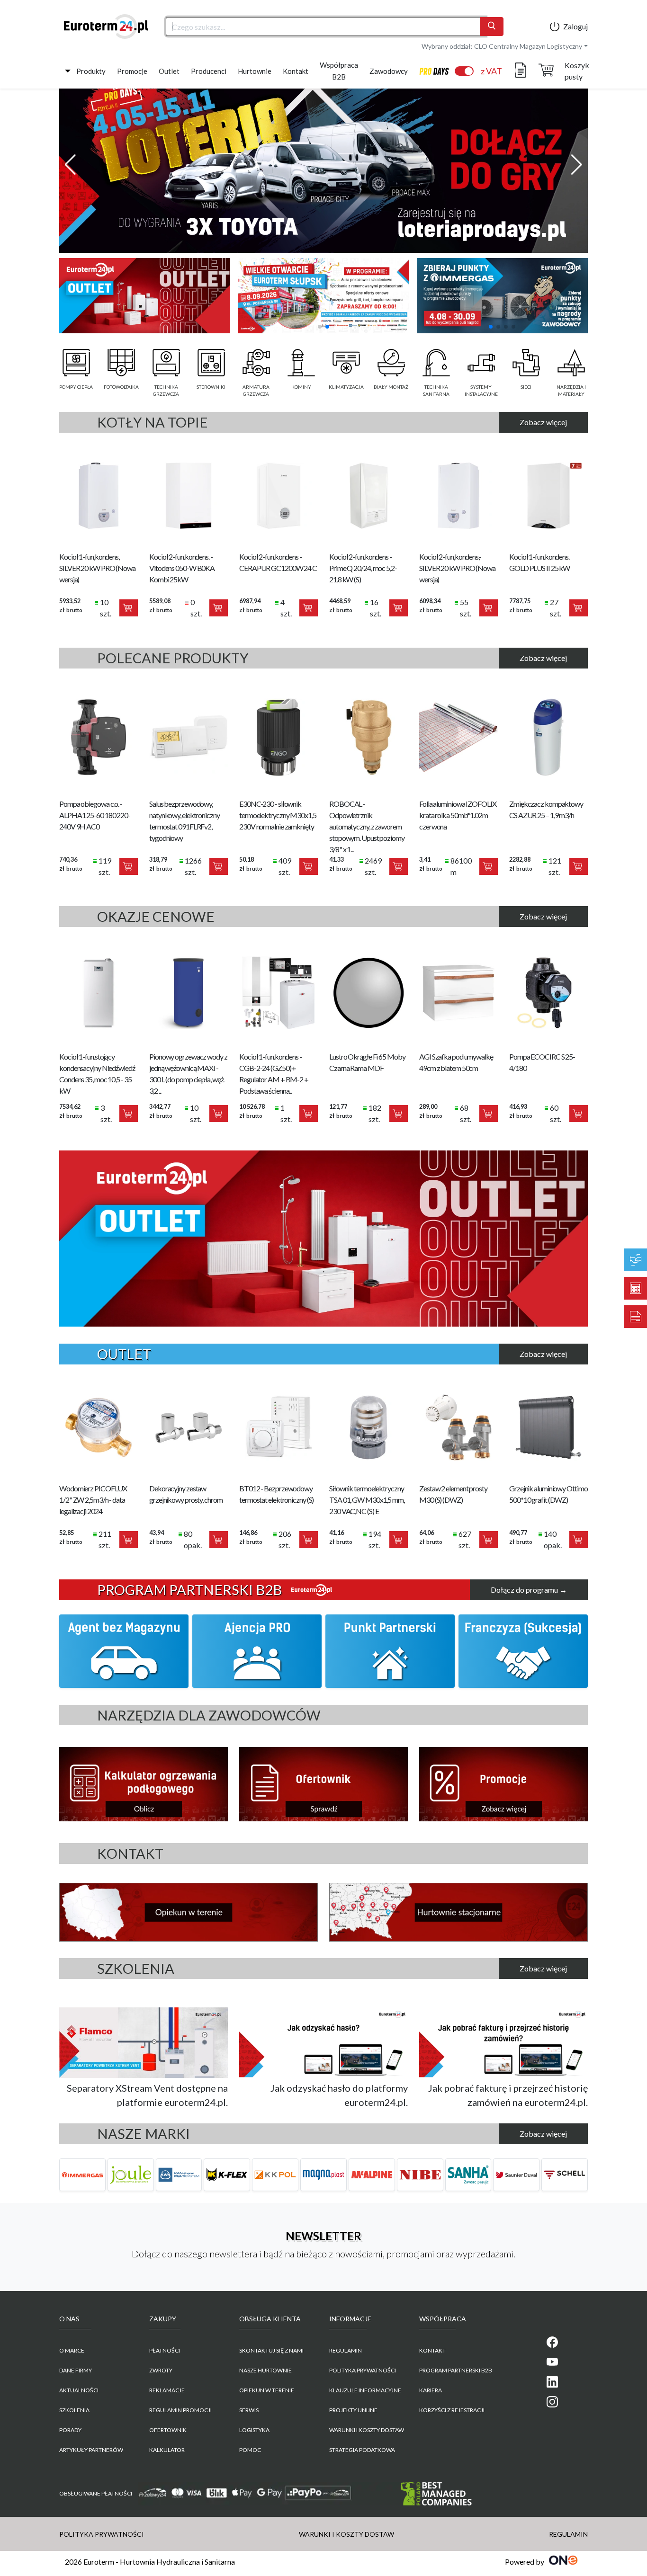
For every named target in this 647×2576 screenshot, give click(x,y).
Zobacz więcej (543, 422)
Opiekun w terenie (267, 2390)
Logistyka (254, 2430)
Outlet (169, 71)
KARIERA (431, 2390)
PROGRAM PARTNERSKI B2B (456, 2370)
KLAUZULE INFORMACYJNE (365, 2390)
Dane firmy (76, 2370)
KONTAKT (432, 2350)
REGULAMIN (346, 2350)
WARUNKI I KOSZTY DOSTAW (367, 2430)
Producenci (209, 71)
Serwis (249, 2410)
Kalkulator (167, 2450)
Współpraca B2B (339, 71)
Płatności (165, 2350)
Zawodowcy (389, 71)
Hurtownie (255, 71)
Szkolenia (74, 2410)
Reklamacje (167, 2390)
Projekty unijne (353, 2410)
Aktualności (79, 2390)
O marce (72, 2350)
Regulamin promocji (180, 2410)
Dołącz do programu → (529, 1590)
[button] (70, 165)
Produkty (91, 71)
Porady (70, 2430)
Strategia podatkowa (362, 2450)
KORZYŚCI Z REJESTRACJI (452, 2410)
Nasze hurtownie (265, 2370)
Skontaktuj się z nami (271, 2350)
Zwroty (161, 2370)
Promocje (132, 71)
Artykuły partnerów (91, 2450)
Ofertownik (168, 2430)
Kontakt (296, 71)
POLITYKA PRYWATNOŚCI (363, 2370)
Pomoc (250, 2450)
